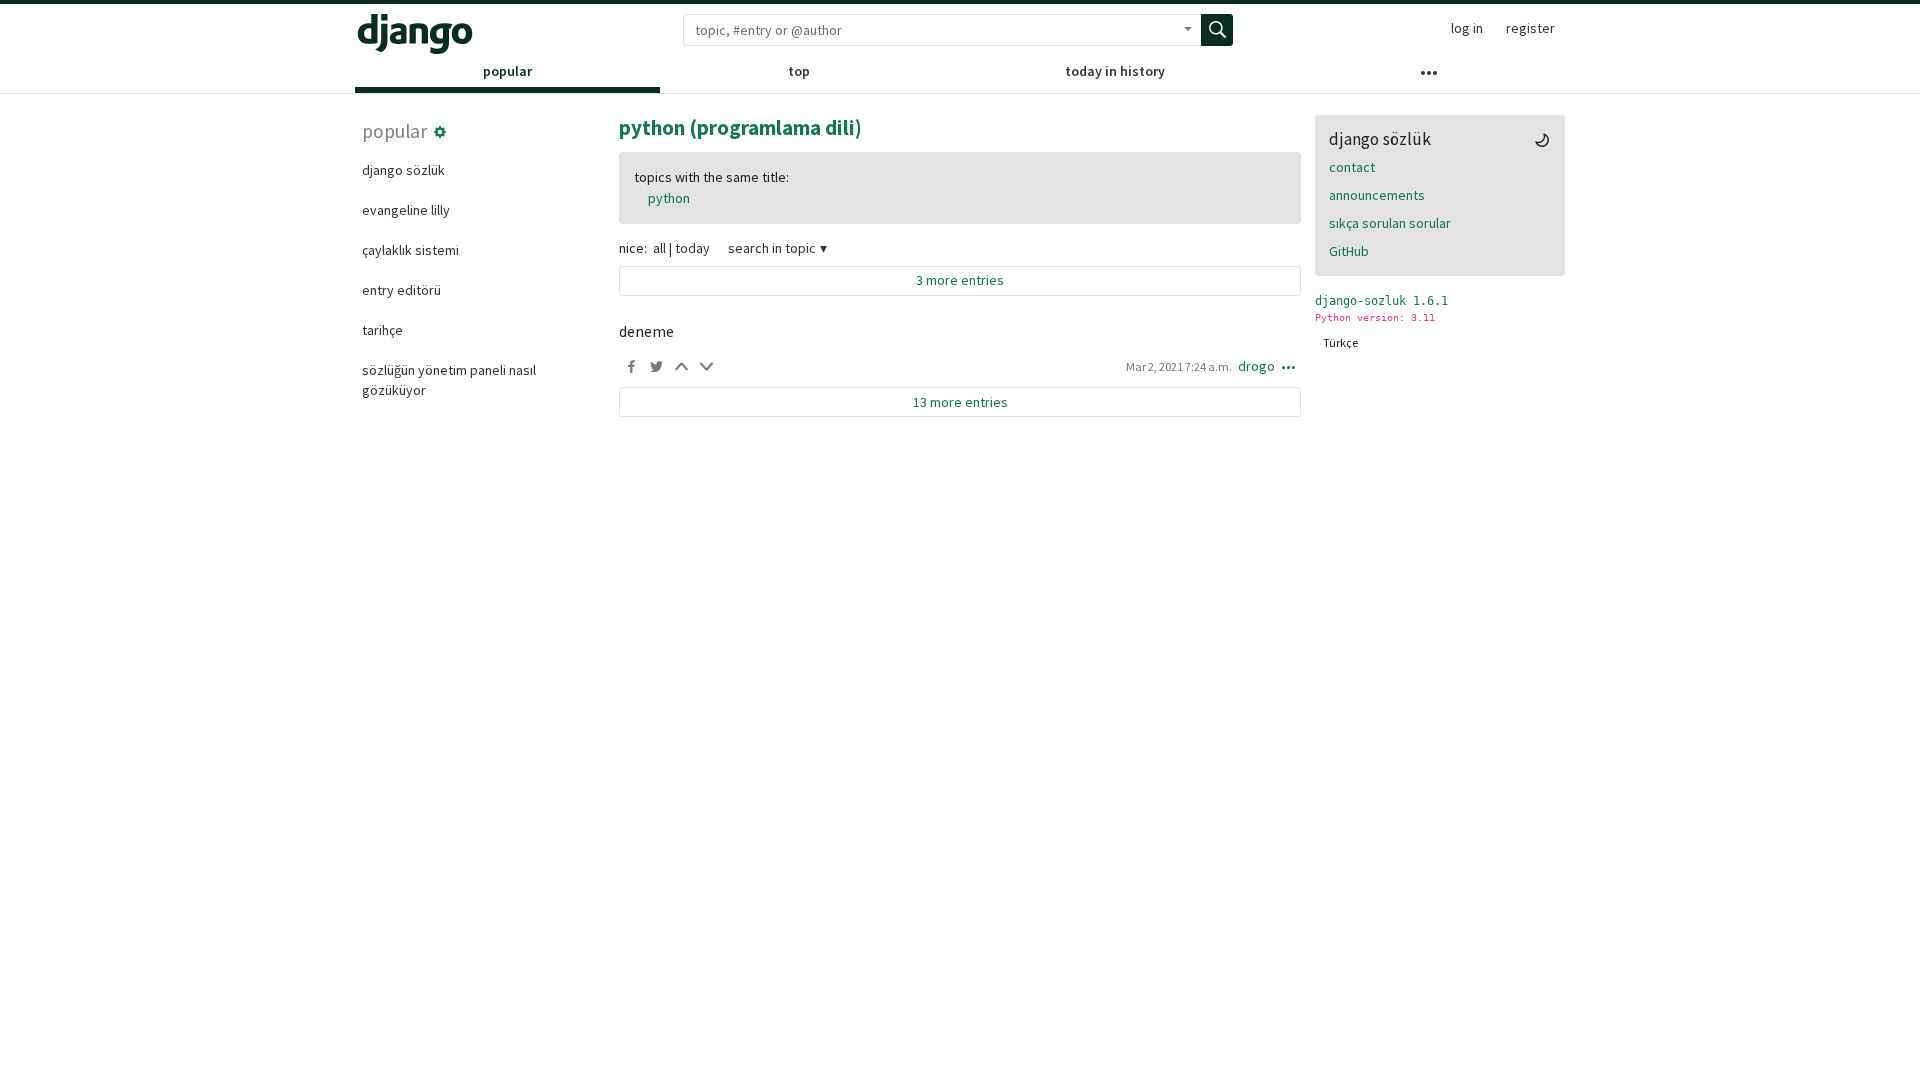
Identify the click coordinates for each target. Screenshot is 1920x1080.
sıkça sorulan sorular (1390, 223)
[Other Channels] (1429, 77)
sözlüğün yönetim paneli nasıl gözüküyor (449, 380)
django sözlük (403, 170)
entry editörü (401, 290)
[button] (440, 132)
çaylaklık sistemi (410, 250)
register (1530, 28)
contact (1352, 167)
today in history (1115, 71)
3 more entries (960, 280)
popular (507, 71)
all (659, 248)
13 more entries (960, 402)
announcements (1377, 195)
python (669, 198)
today (692, 248)
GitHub (1349, 251)
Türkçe (1340, 342)
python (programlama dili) (740, 127)
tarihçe (382, 330)
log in (1467, 28)
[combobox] (929, 30)
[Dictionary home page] (415, 34)
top (799, 71)
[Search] (1217, 30)
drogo (1256, 366)
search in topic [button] (772, 248)
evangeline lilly (406, 210)
